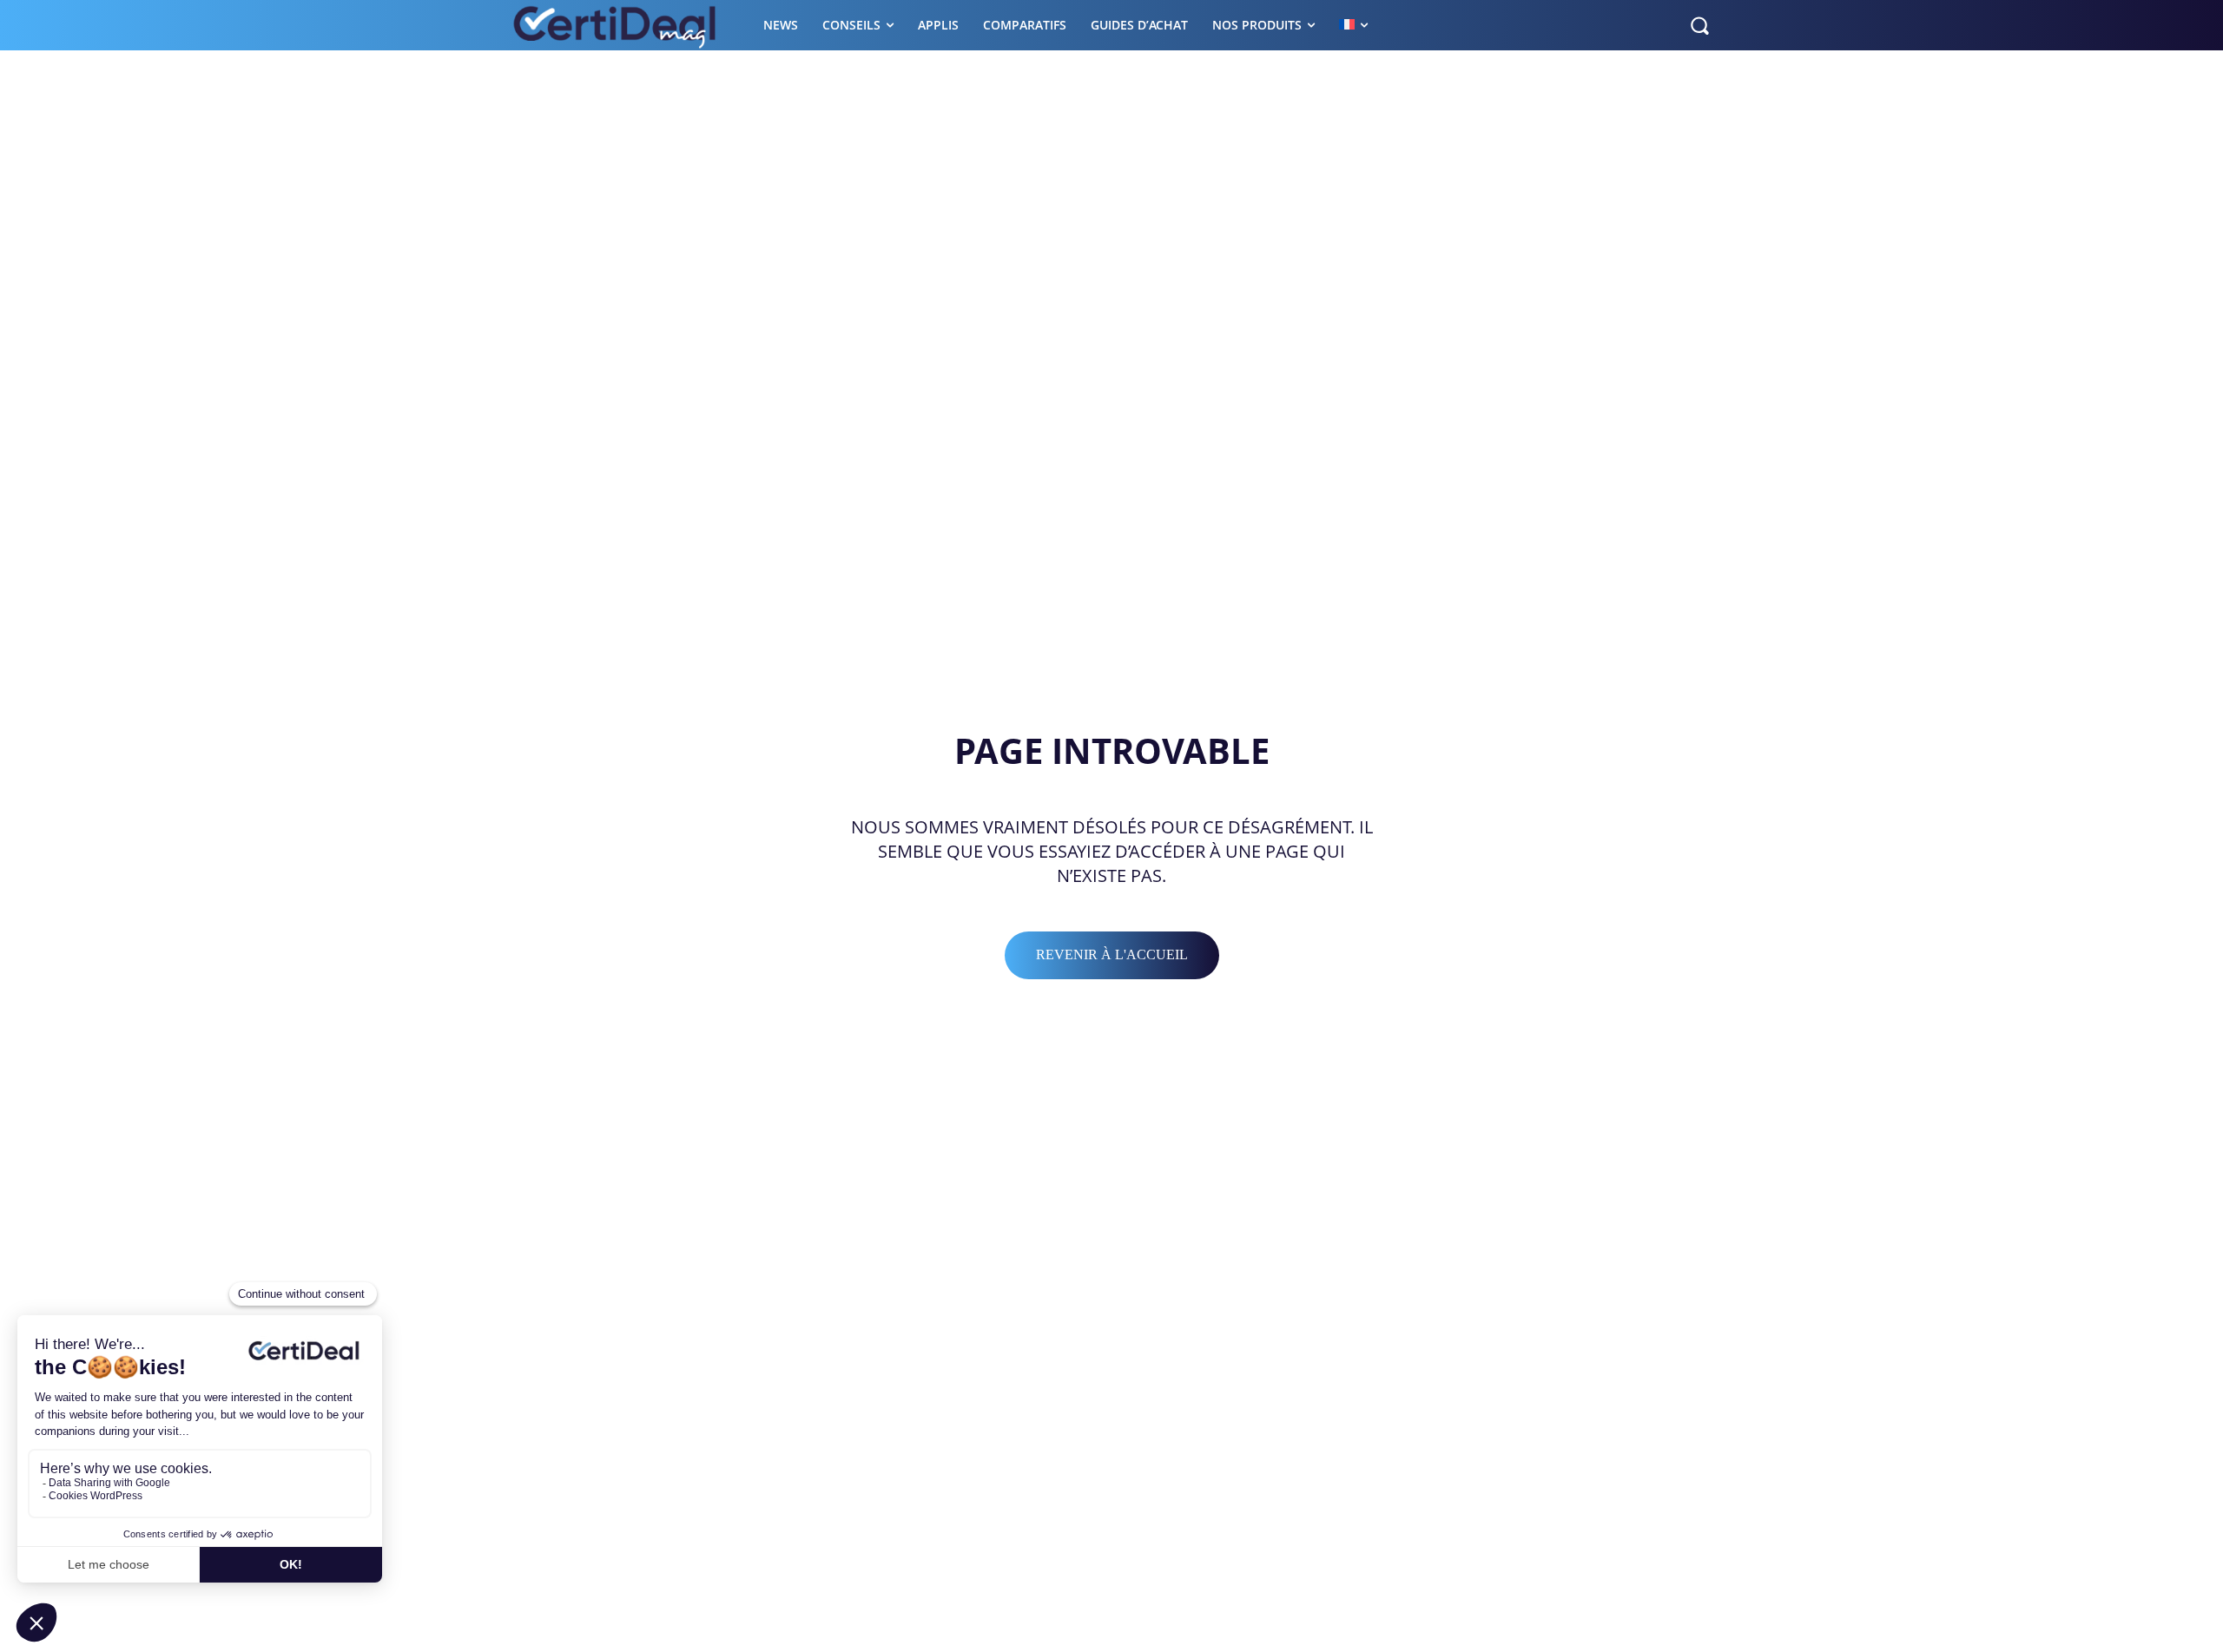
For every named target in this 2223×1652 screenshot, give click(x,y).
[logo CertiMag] (616, 25)
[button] (1699, 25)
